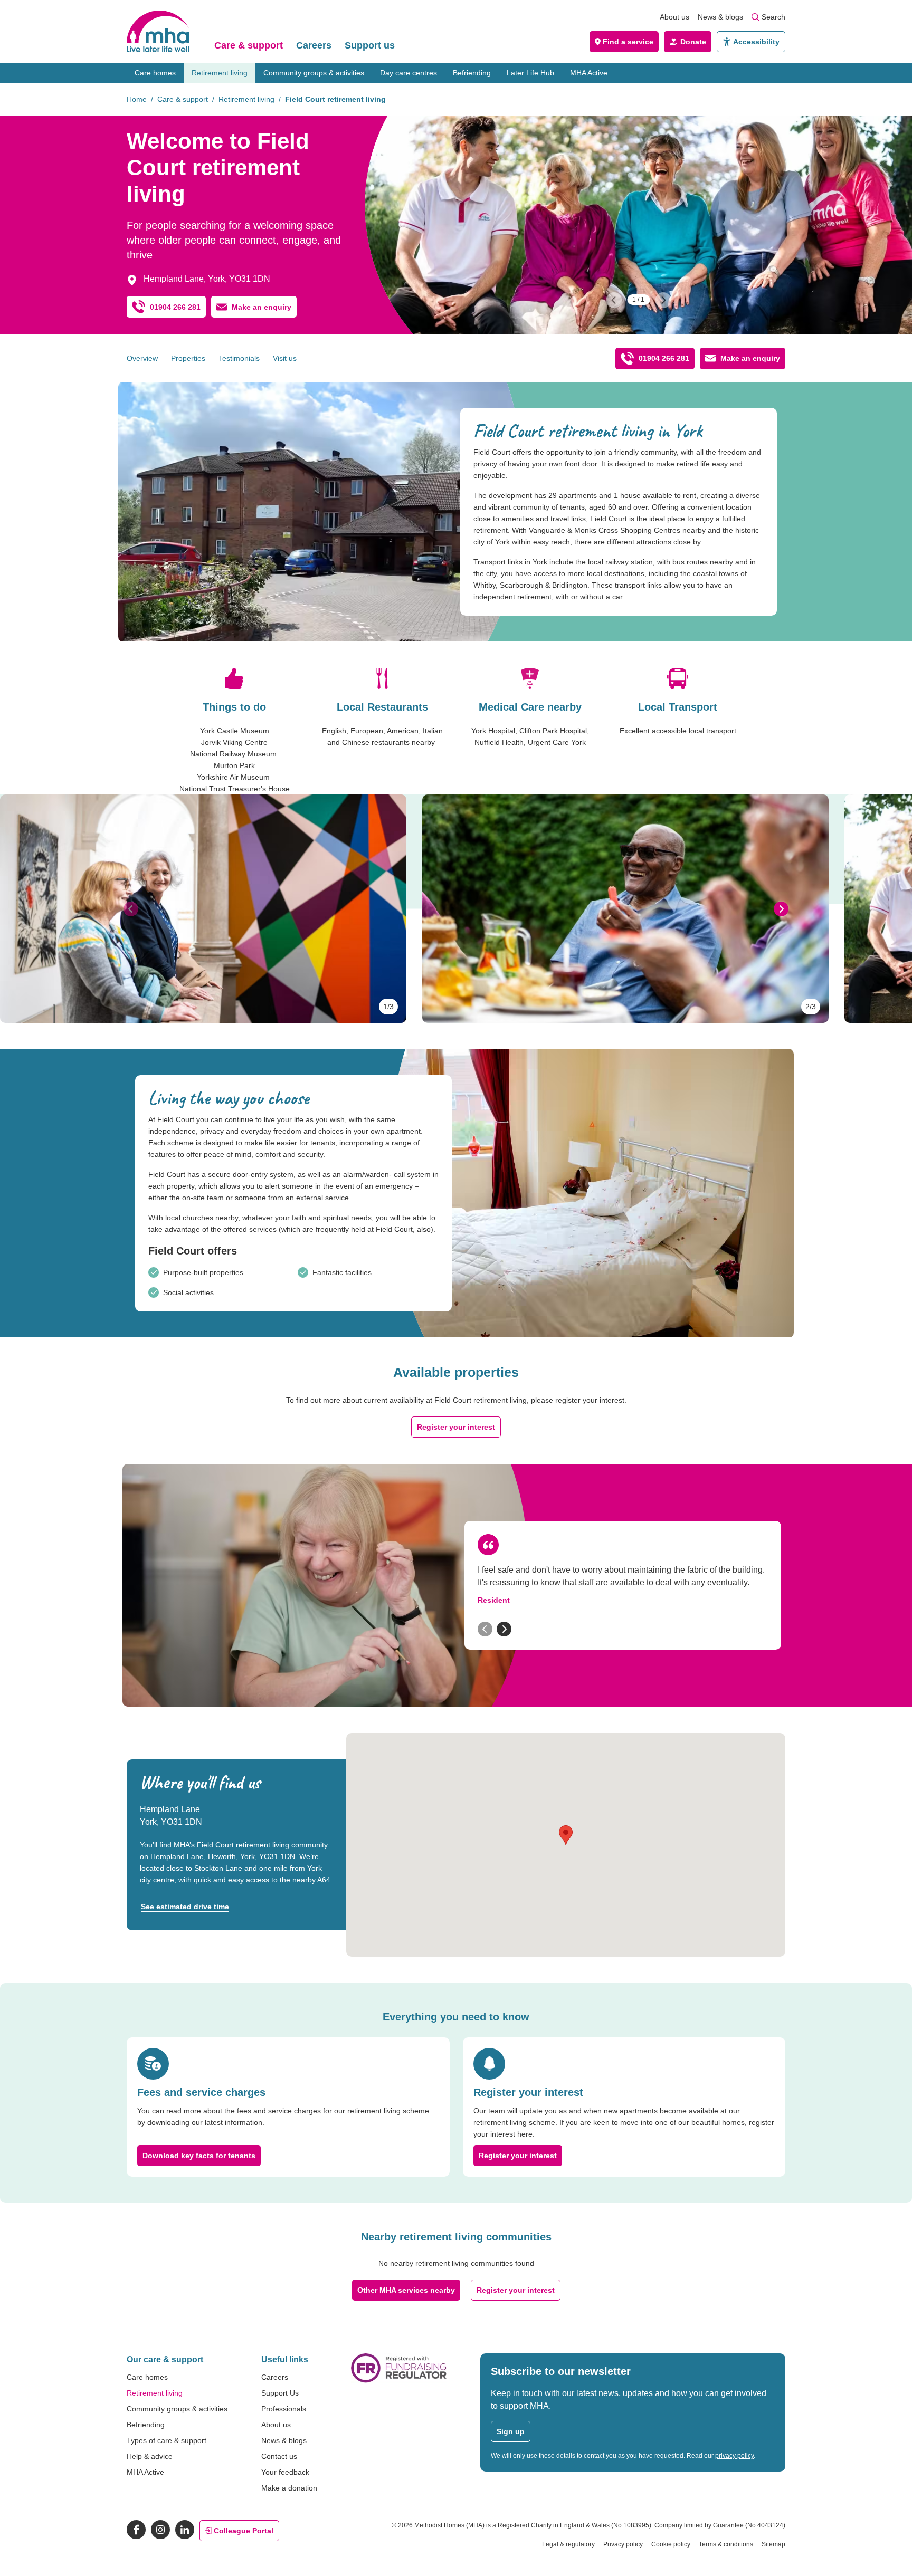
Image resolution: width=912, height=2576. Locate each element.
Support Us (280, 2393)
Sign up (511, 2431)
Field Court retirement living (335, 99)
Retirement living (220, 73)
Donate (693, 42)
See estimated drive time (185, 1907)
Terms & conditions (726, 2544)
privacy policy (734, 2456)
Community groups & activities (314, 73)
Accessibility (756, 42)
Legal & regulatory (568, 2544)
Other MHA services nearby (406, 2290)
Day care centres (408, 73)
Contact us (279, 2456)
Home (137, 99)
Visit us (285, 358)
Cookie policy (671, 2544)
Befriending (472, 73)
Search (773, 17)
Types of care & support (167, 2440)
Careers (314, 45)
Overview (142, 358)
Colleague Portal (244, 2531)
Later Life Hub (530, 73)
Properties (188, 358)
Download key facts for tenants (199, 2156)
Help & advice (150, 2456)
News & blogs (720, 17)
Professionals (284, 2409)
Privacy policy (623, 2544)
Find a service (628, 42)
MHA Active (589, 73)
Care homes (155, 73)
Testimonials (239, 358)
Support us (370, 45)
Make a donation (289, 2488)
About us (674, 17)
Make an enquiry (262, 307)
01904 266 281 (175, 307)
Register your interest (456, 1427)
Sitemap (773, 2544)
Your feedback (285, 2472)
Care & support (249, 45)
